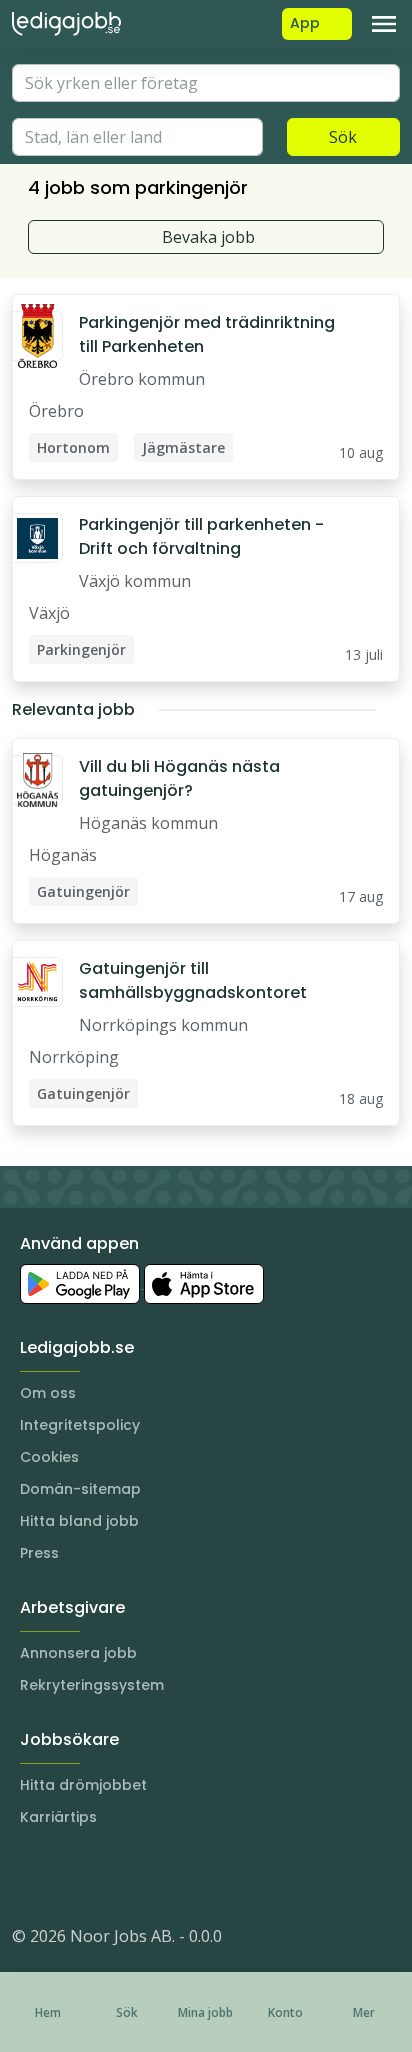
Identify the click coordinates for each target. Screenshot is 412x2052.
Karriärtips (58, 1817)
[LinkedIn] (68, 1876)
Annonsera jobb (78, 1653)
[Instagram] (28, 1876)
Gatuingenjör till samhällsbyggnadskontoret (193, 980)
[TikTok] (148, 1876)
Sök (343, 137)
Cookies (49, 1457)
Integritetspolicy (80, 1425)
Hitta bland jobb (79, 1521)
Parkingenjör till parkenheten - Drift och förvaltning (201, 536)
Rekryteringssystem (92, 1685)
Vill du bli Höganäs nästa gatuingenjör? (179, 778)
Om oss (48, 1393)
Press (39, 1553)
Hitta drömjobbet (83, 1785)
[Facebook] (108, 1876)
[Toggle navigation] (384, 24)
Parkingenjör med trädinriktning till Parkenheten (207, 334)
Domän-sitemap (80, 1489)
